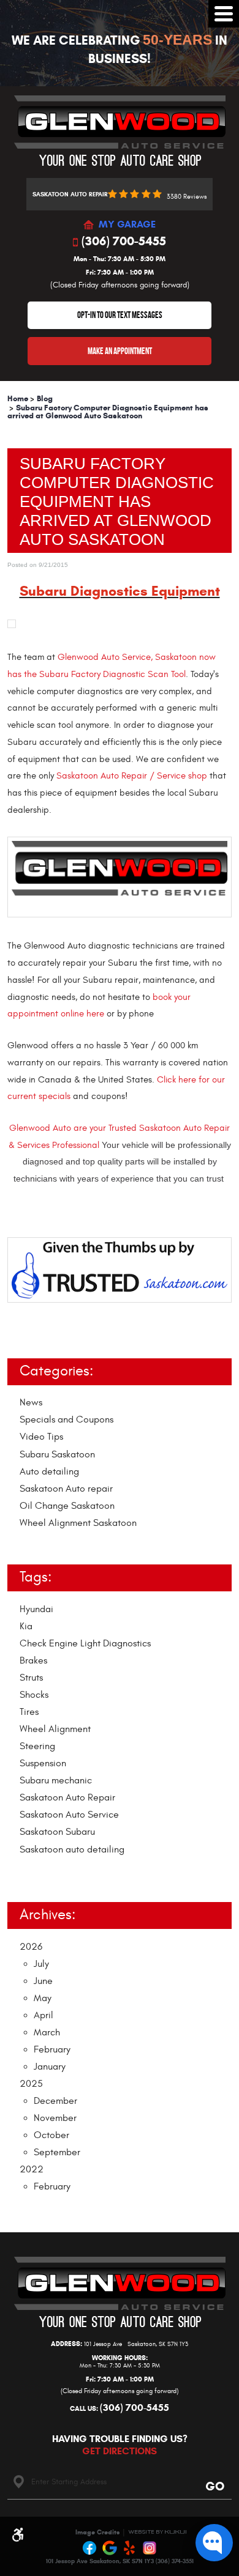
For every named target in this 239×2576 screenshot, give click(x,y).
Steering (37, 1746)
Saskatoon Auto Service (69, 1815)
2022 (32, 2169)
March (47, 2032)
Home (18, 399)
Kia (26, 1626)
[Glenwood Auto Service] (120, 131)
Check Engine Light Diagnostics (85, 1643)
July (41, 1964)
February (52, 2049)
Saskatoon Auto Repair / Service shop (133, 776)
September (57, 2152)
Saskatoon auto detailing (72, 1849)
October (51, 2135)
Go (214, 2486)
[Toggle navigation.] (224, 14)
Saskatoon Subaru (57, 1832)
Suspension (43, 1763)
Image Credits (98, 2532)
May (43, 1998)
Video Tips (41, 1437)
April (44, 2015)
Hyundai (36, 1609)
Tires (29, 1712)
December (55, 2101)
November (55, 2118)
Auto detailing (49, 1471)
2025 (31, 2084)
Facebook (90, 2548)
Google (110, 2548)
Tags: (36, 1577)
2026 (31, 1947)
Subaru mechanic (56, 1780)
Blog (45, 399)
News (31, 1402)
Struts (31, 1678)
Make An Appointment (120, 351)
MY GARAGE (127, 225)
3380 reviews (187, 197)
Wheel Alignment (55, 1729)
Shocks (34, 1695)
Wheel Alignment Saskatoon (78, 1523)
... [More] (23, 1873)
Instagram (150, 2548)
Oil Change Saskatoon (67, 1506)
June (43, 1981)
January (50, 2067)
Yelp (130, 2548)
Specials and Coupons (66, 1419)
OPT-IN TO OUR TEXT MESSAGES (120, 315)
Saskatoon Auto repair (66, 1489)
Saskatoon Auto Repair (67, 1797)
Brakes (33, 1660)
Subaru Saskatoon (57, 1454)
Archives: (47, 1915)
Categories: (56, 1371)
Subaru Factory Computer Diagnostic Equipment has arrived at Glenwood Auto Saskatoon (108, 412)
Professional (76, 1145)
